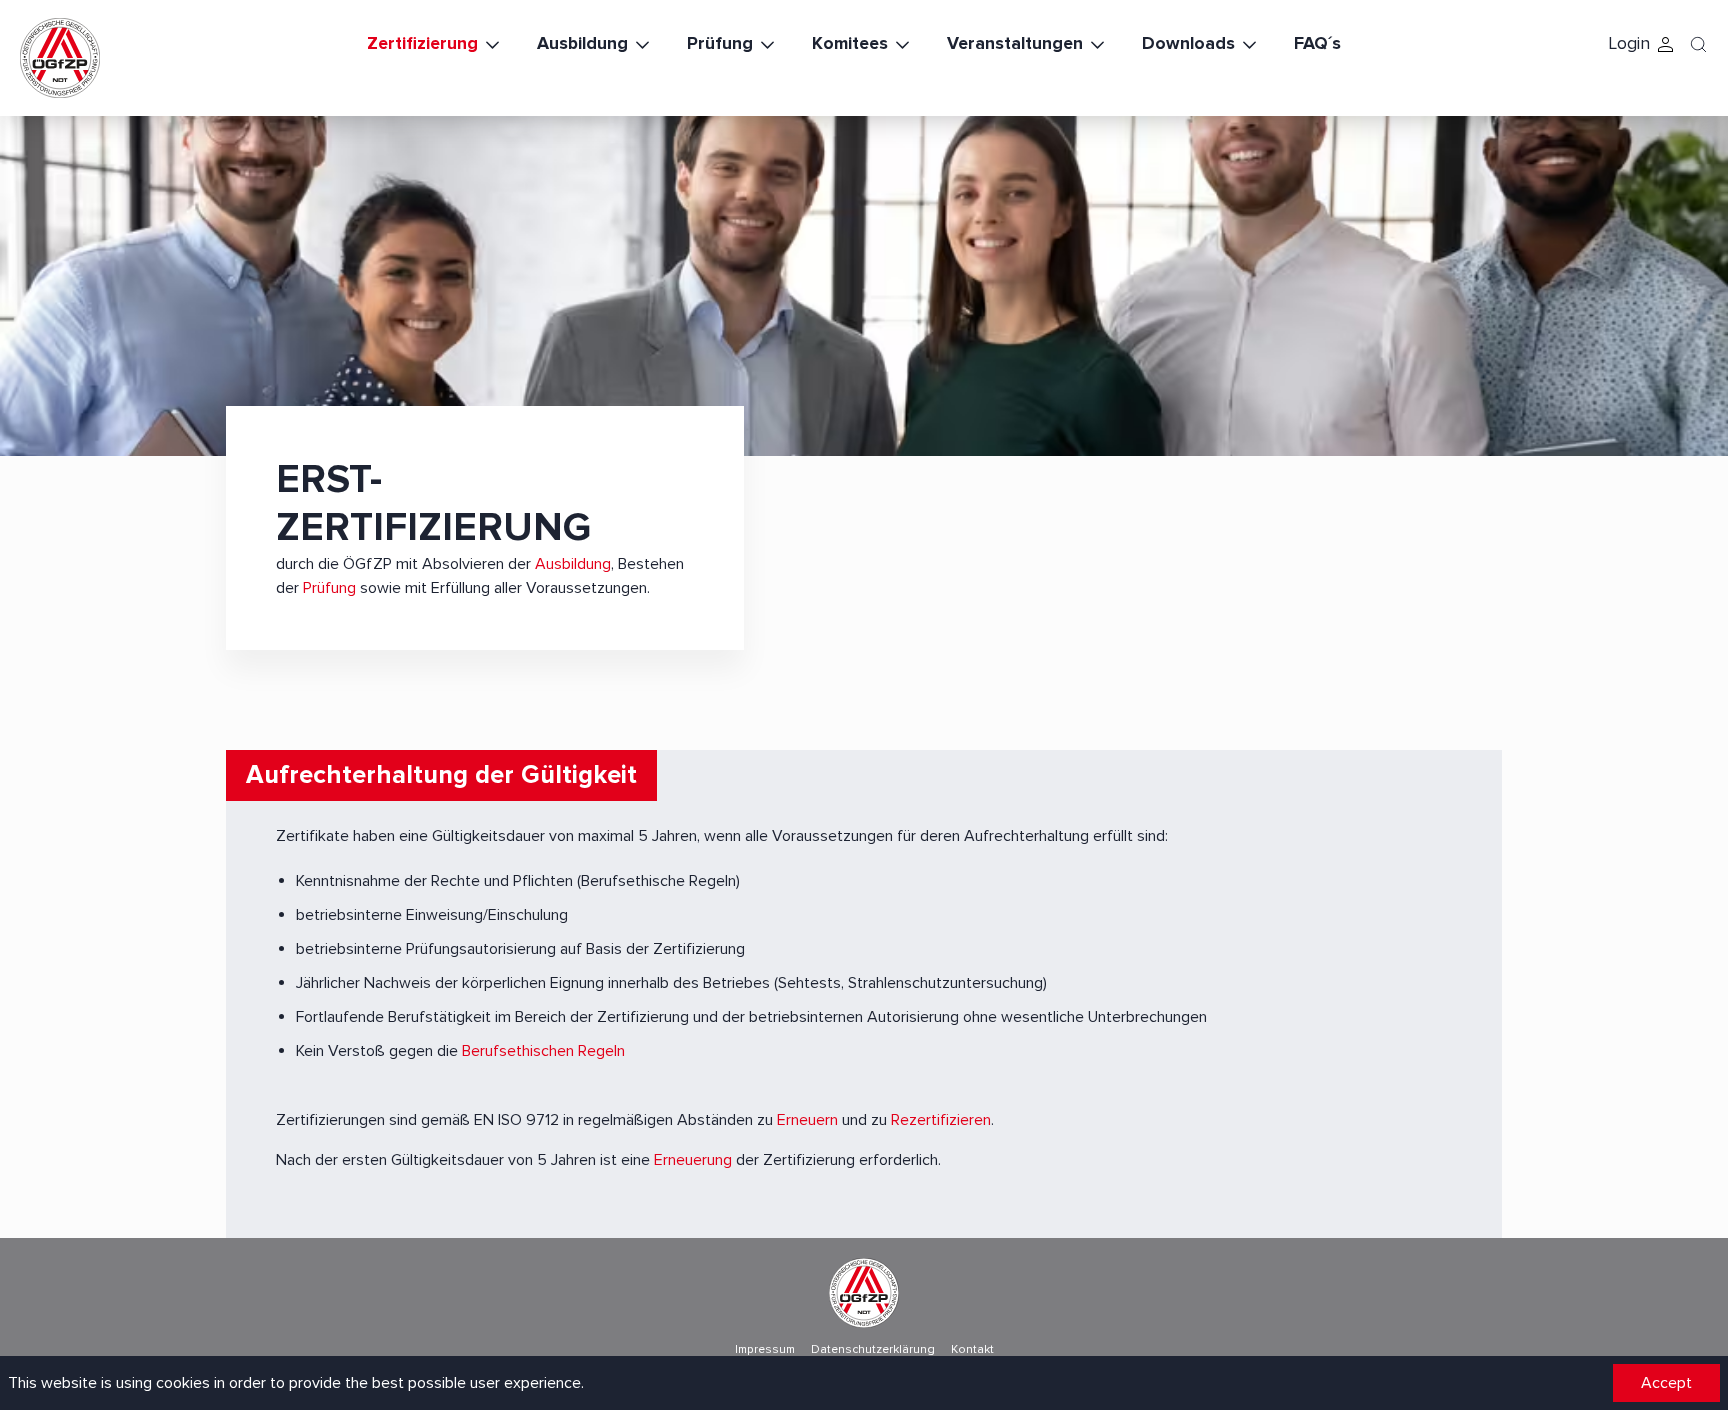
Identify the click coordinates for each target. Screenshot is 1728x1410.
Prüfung (720, 43)
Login (1629, 43)
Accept (1666, 1383)
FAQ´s (1317, 43)
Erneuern (807, 1120)
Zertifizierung (422, 43)
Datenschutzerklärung (873, 1349)
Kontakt (972, 1349)
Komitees (850, 43)
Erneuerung (693, 1160)
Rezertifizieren (941, 1120)
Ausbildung (582, 43)
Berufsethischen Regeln (543, 1051)
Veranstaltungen (1015, 43)
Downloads (1188, 43)
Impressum (765, 1349)
